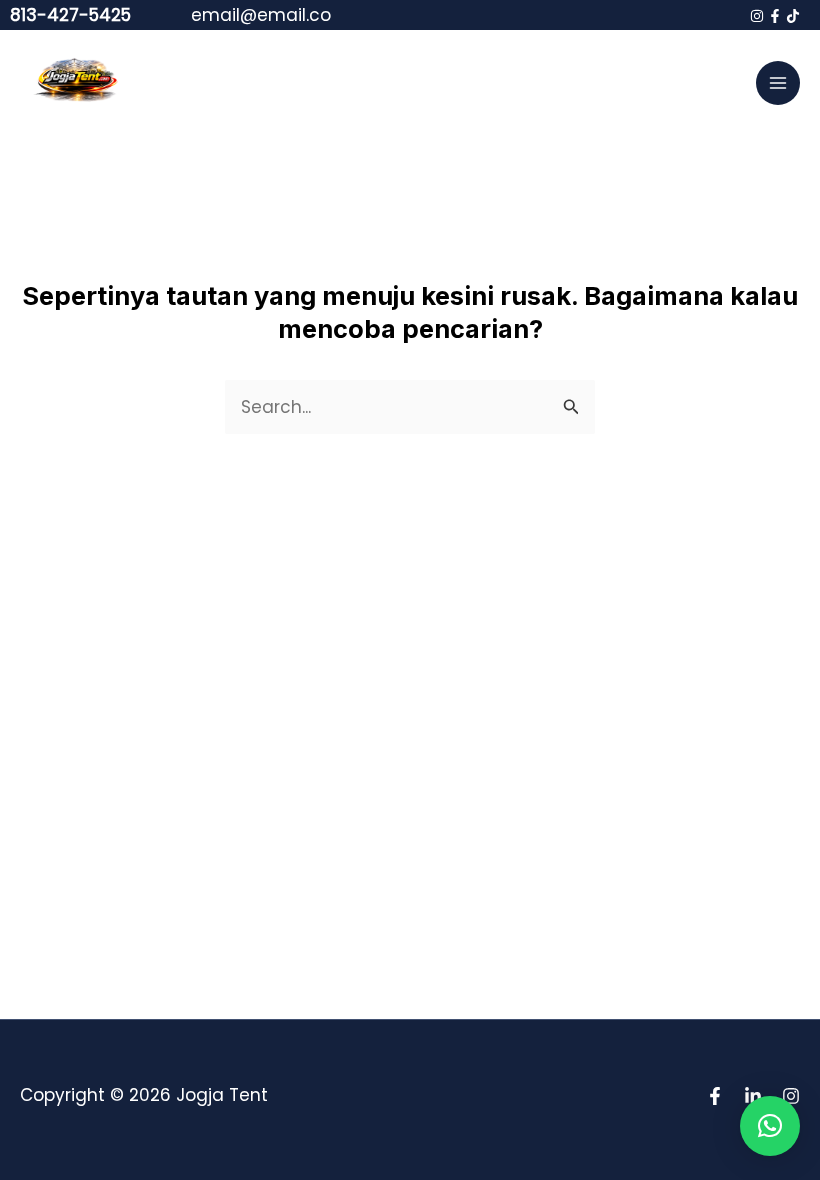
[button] (770, 1126)
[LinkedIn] (753, 1096)
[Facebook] (775, 16)
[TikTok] (793, 16)
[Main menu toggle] (778, 83)
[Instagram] (757, 16)
